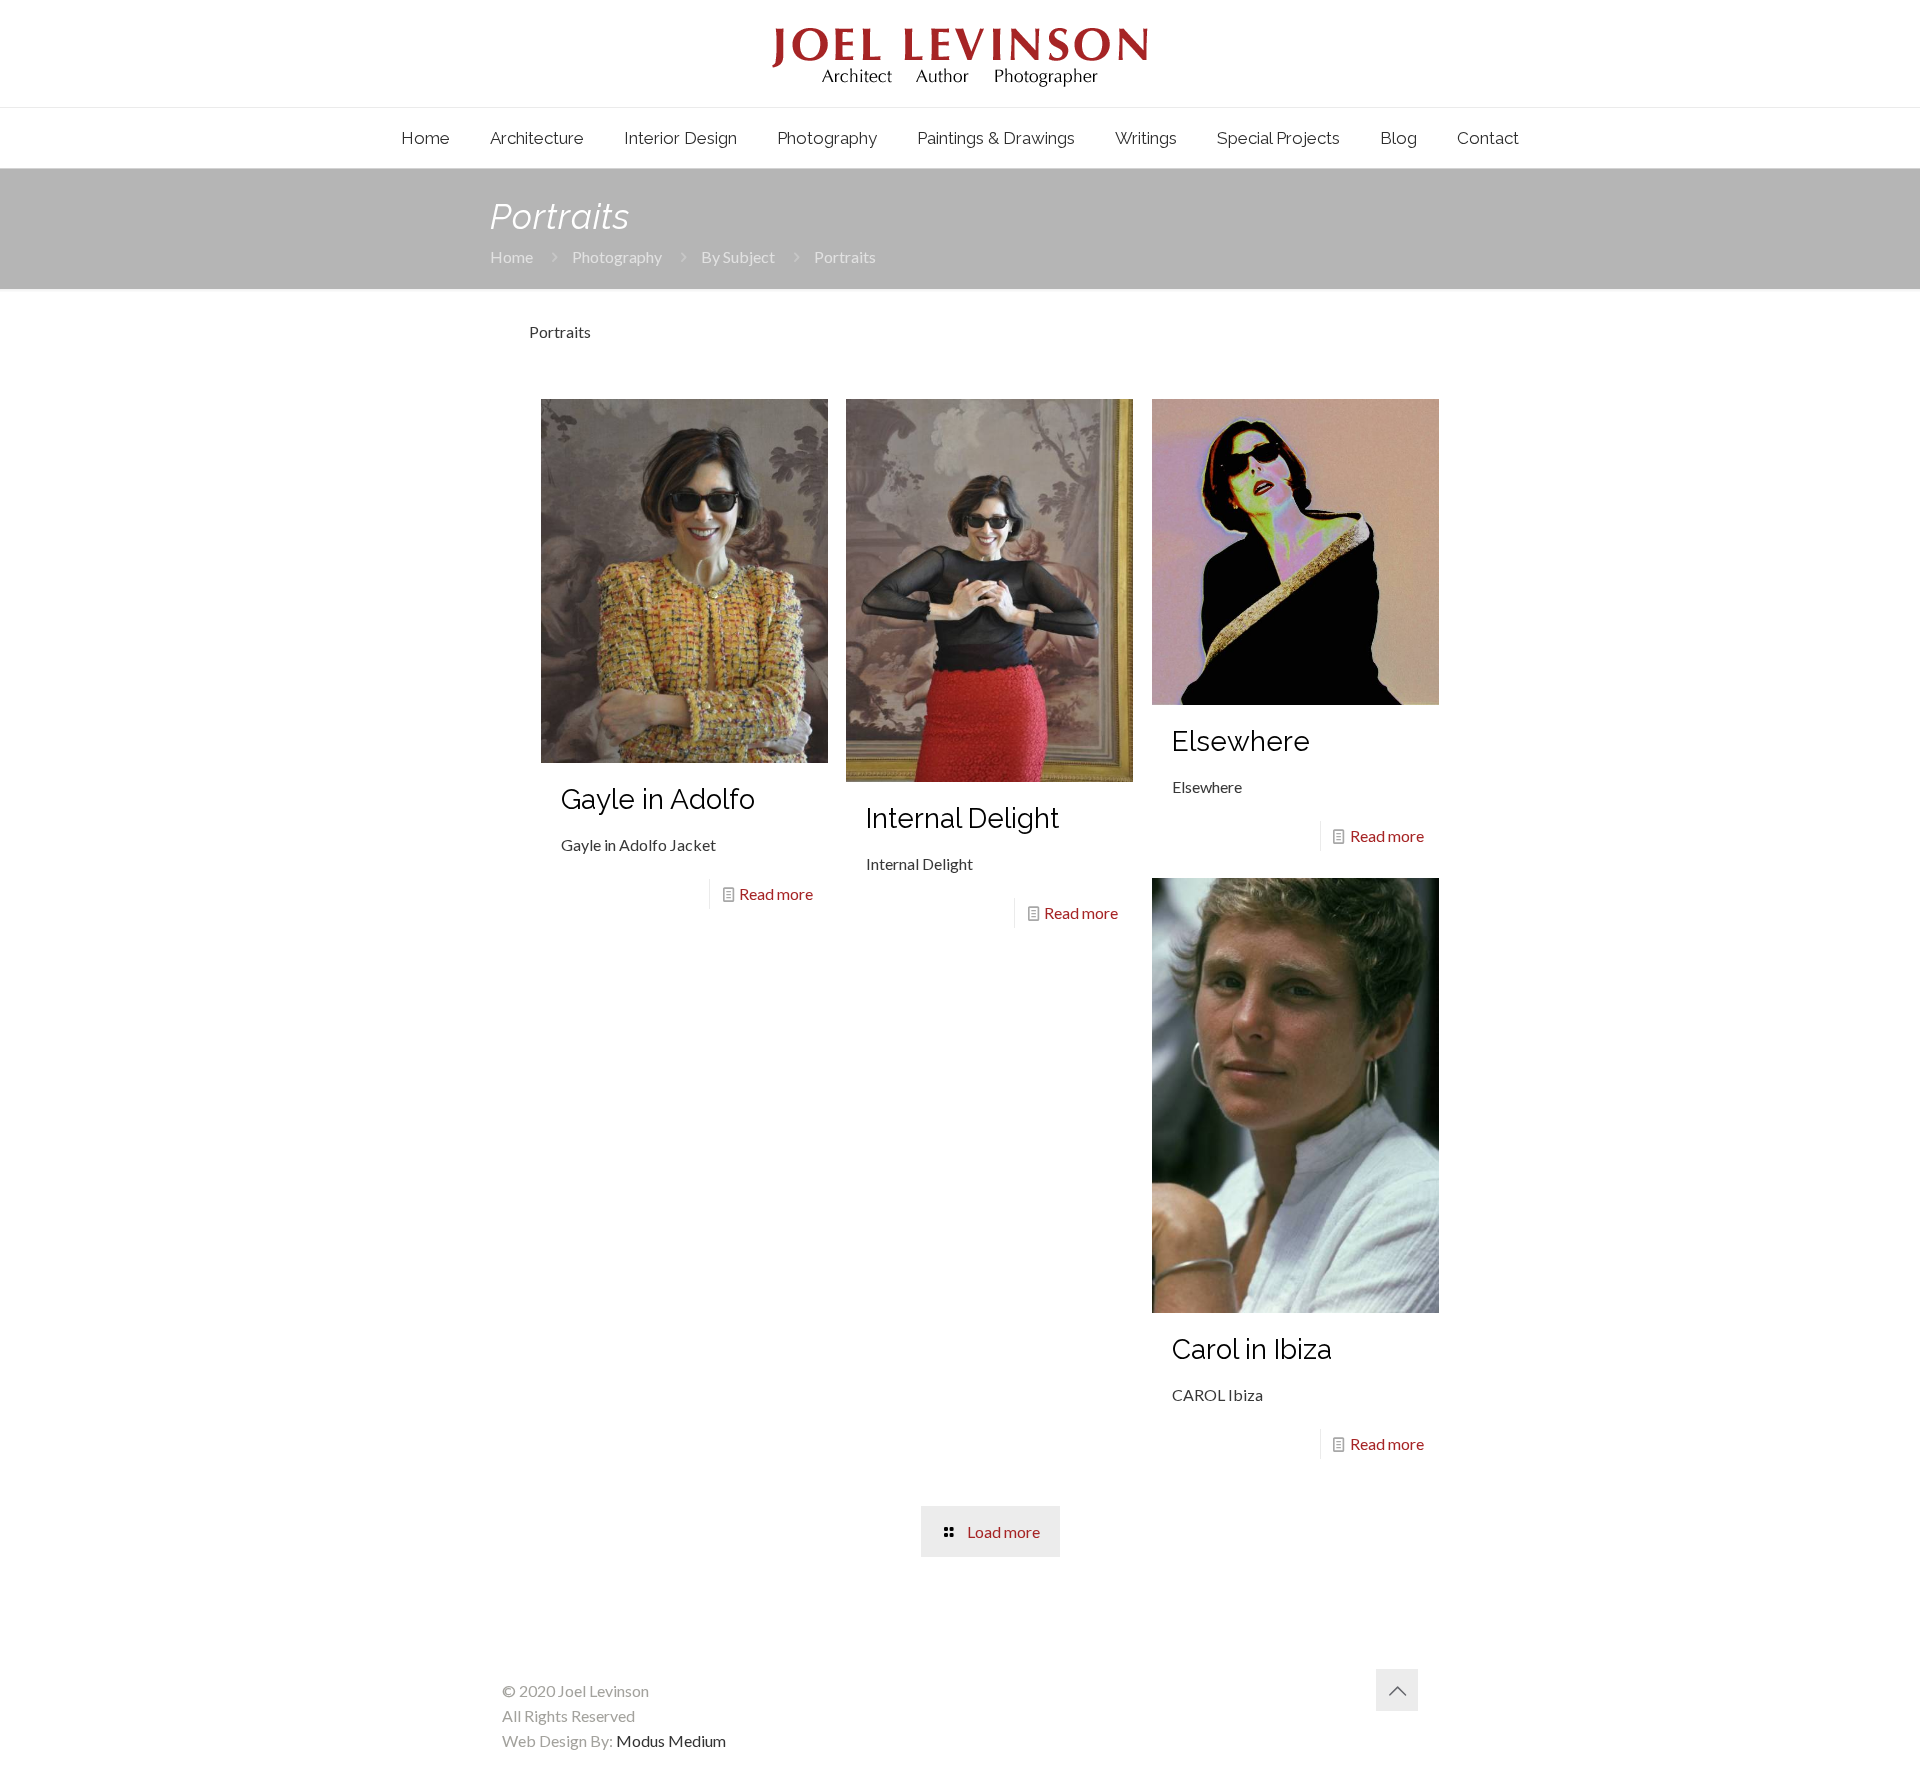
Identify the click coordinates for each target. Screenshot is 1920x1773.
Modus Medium (671, 1740)
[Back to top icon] (1397, 1690)
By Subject (738, 256)
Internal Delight (962, 818)
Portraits (845, 256)
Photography (617, 256)
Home (511, 256)
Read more (776, 893)
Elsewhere (1241, 741)
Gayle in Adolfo (658, 799)
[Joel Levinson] (960, 53)
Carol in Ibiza (1252, 1349)
